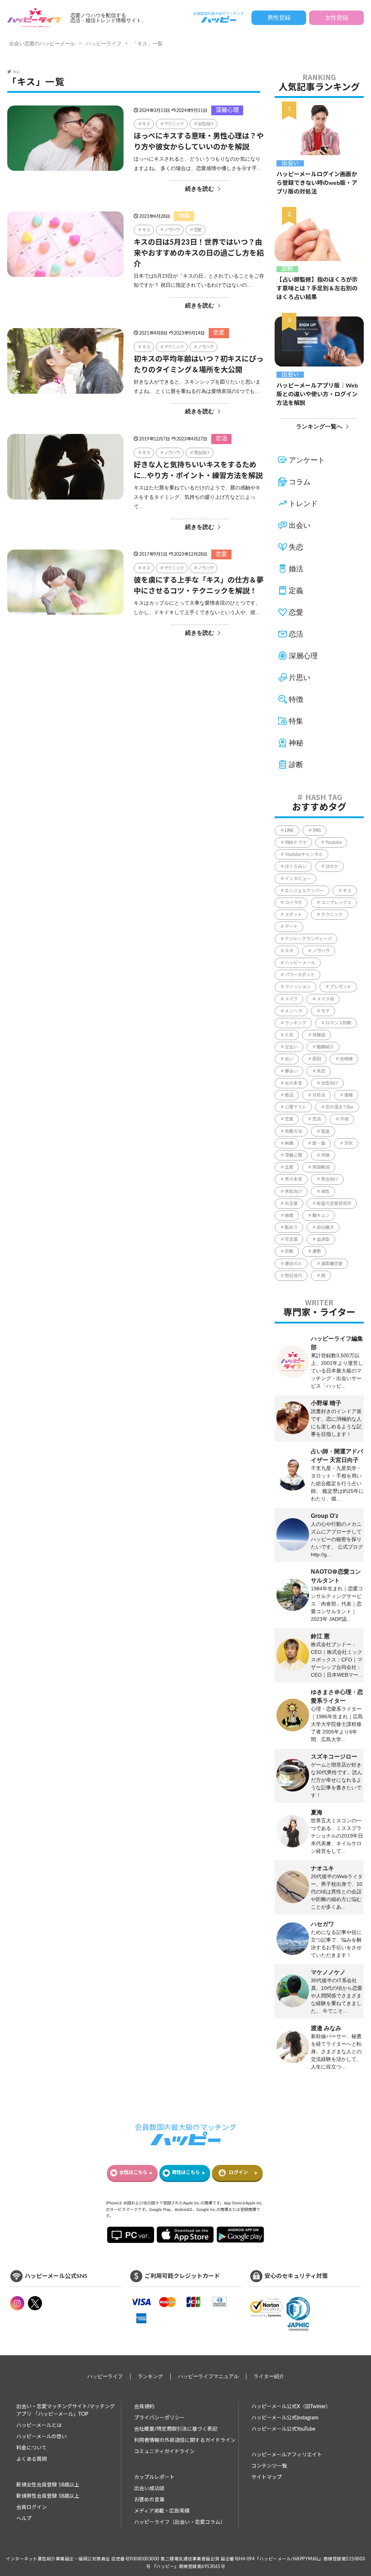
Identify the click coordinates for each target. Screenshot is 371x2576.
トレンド (303, 504)
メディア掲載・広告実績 (162, 2511)
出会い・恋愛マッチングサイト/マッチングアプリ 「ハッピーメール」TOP (66, 2411)
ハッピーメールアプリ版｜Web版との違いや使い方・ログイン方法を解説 (317, 394)
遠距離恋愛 (332, 1264)
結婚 (289, 1215)
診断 (287, 269)
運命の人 (293, 1264)
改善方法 (293, 1131)
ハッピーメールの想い (41, 2437)
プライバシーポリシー (159, 2418)
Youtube (334, 842)
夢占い (291, 1071)
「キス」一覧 (147, 44)
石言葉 (291, 1204)
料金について (32, 2448)
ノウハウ (172, 230)
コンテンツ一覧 (269, 2466)
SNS (317, 831)
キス (146, 124)
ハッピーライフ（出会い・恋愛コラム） (180, 2522)
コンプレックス (336, 903)
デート (291, 927)
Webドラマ (296, 842)
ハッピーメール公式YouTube (283, 2429)
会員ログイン (32, 2507)
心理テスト (296, 1107)
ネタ (289, 951)
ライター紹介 (269, 2376)
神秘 (296, 743)
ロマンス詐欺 (338, 1023)
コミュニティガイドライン (164, 2452)
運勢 (317, 1251)
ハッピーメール (300, 963)
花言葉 (291, 1239)
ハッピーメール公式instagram (285, 2418)
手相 (344, 1119)
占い (289, 1059)
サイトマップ (267, 2477)
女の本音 (293, 1083)
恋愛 (198, 230)
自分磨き (325, 1227)
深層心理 (227, 110)
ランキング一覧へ (319, 426)
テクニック (174, 124)
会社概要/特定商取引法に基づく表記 (176, 2429)
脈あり (291, 1227)
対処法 (319, 1095)
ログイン (238, 2173)
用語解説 (321, 1167)
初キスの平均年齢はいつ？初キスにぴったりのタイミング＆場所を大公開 (199, 365)
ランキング (296, 1023)
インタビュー (298, 879)
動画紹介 (325, 1047)
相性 (325, 1192)
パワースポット (300, 975)
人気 (289, 1035)
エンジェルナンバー (304, 891)
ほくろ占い (296, 866)
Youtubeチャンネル (304, 854)
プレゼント (341, 987)
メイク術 (325, 999)
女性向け (205, 124)
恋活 (221, 439)
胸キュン (321, 1215)
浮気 (349, 1143)
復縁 (349, 1095)
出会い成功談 (149, 2489)
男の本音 (293, 1179)
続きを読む (200, 189)
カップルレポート (154, 2477)
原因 (317, 1059)
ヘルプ (24, 2519)
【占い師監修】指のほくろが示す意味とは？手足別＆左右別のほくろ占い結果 (317, 289)
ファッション (298, 987)
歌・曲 (319, 1143)
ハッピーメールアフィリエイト (287, 2455)
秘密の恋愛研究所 (334, 1204)
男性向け (293, 1192)
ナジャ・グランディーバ (308, 939)
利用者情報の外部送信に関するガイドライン (185, 2440)
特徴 (296, 699)
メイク (291, 999)
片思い (300, 678)
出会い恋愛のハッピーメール (42, 44)
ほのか (332, 866)
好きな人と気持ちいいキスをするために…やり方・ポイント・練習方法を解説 (198, 471)
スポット (293, 915)
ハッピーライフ (104, 44)
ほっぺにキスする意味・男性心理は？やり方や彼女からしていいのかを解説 (199, 142)
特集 (184, 216)
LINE (289, 831)
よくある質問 (32, 2459)
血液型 (323, 1239)
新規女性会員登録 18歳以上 (48, 2485)
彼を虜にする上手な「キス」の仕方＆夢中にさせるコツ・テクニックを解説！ (199, 586)
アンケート (307, 460)
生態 (289, 1167)
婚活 (296, 569)
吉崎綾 (346, 1059)
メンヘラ (293, 1011)
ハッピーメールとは (39, 2426)
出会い (290, 163)
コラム (300, 482)
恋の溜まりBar (339, 1107)
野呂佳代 (293, 1276)
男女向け (202, 453)
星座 (325, 1131)
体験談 (319, 1035)
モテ (325, 1011)
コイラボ (293, 903)
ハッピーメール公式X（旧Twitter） (291, 2407)
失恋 (296, 547)
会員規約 (144, 2407)
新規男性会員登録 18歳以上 (48, 2496)
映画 (289, 1143)
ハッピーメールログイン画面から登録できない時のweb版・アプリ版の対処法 (317, 183)
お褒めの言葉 (149, 2500)
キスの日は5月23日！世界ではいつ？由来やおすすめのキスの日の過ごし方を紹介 (199, 253)
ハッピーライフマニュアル (208, 2376)
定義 (296, 591)
